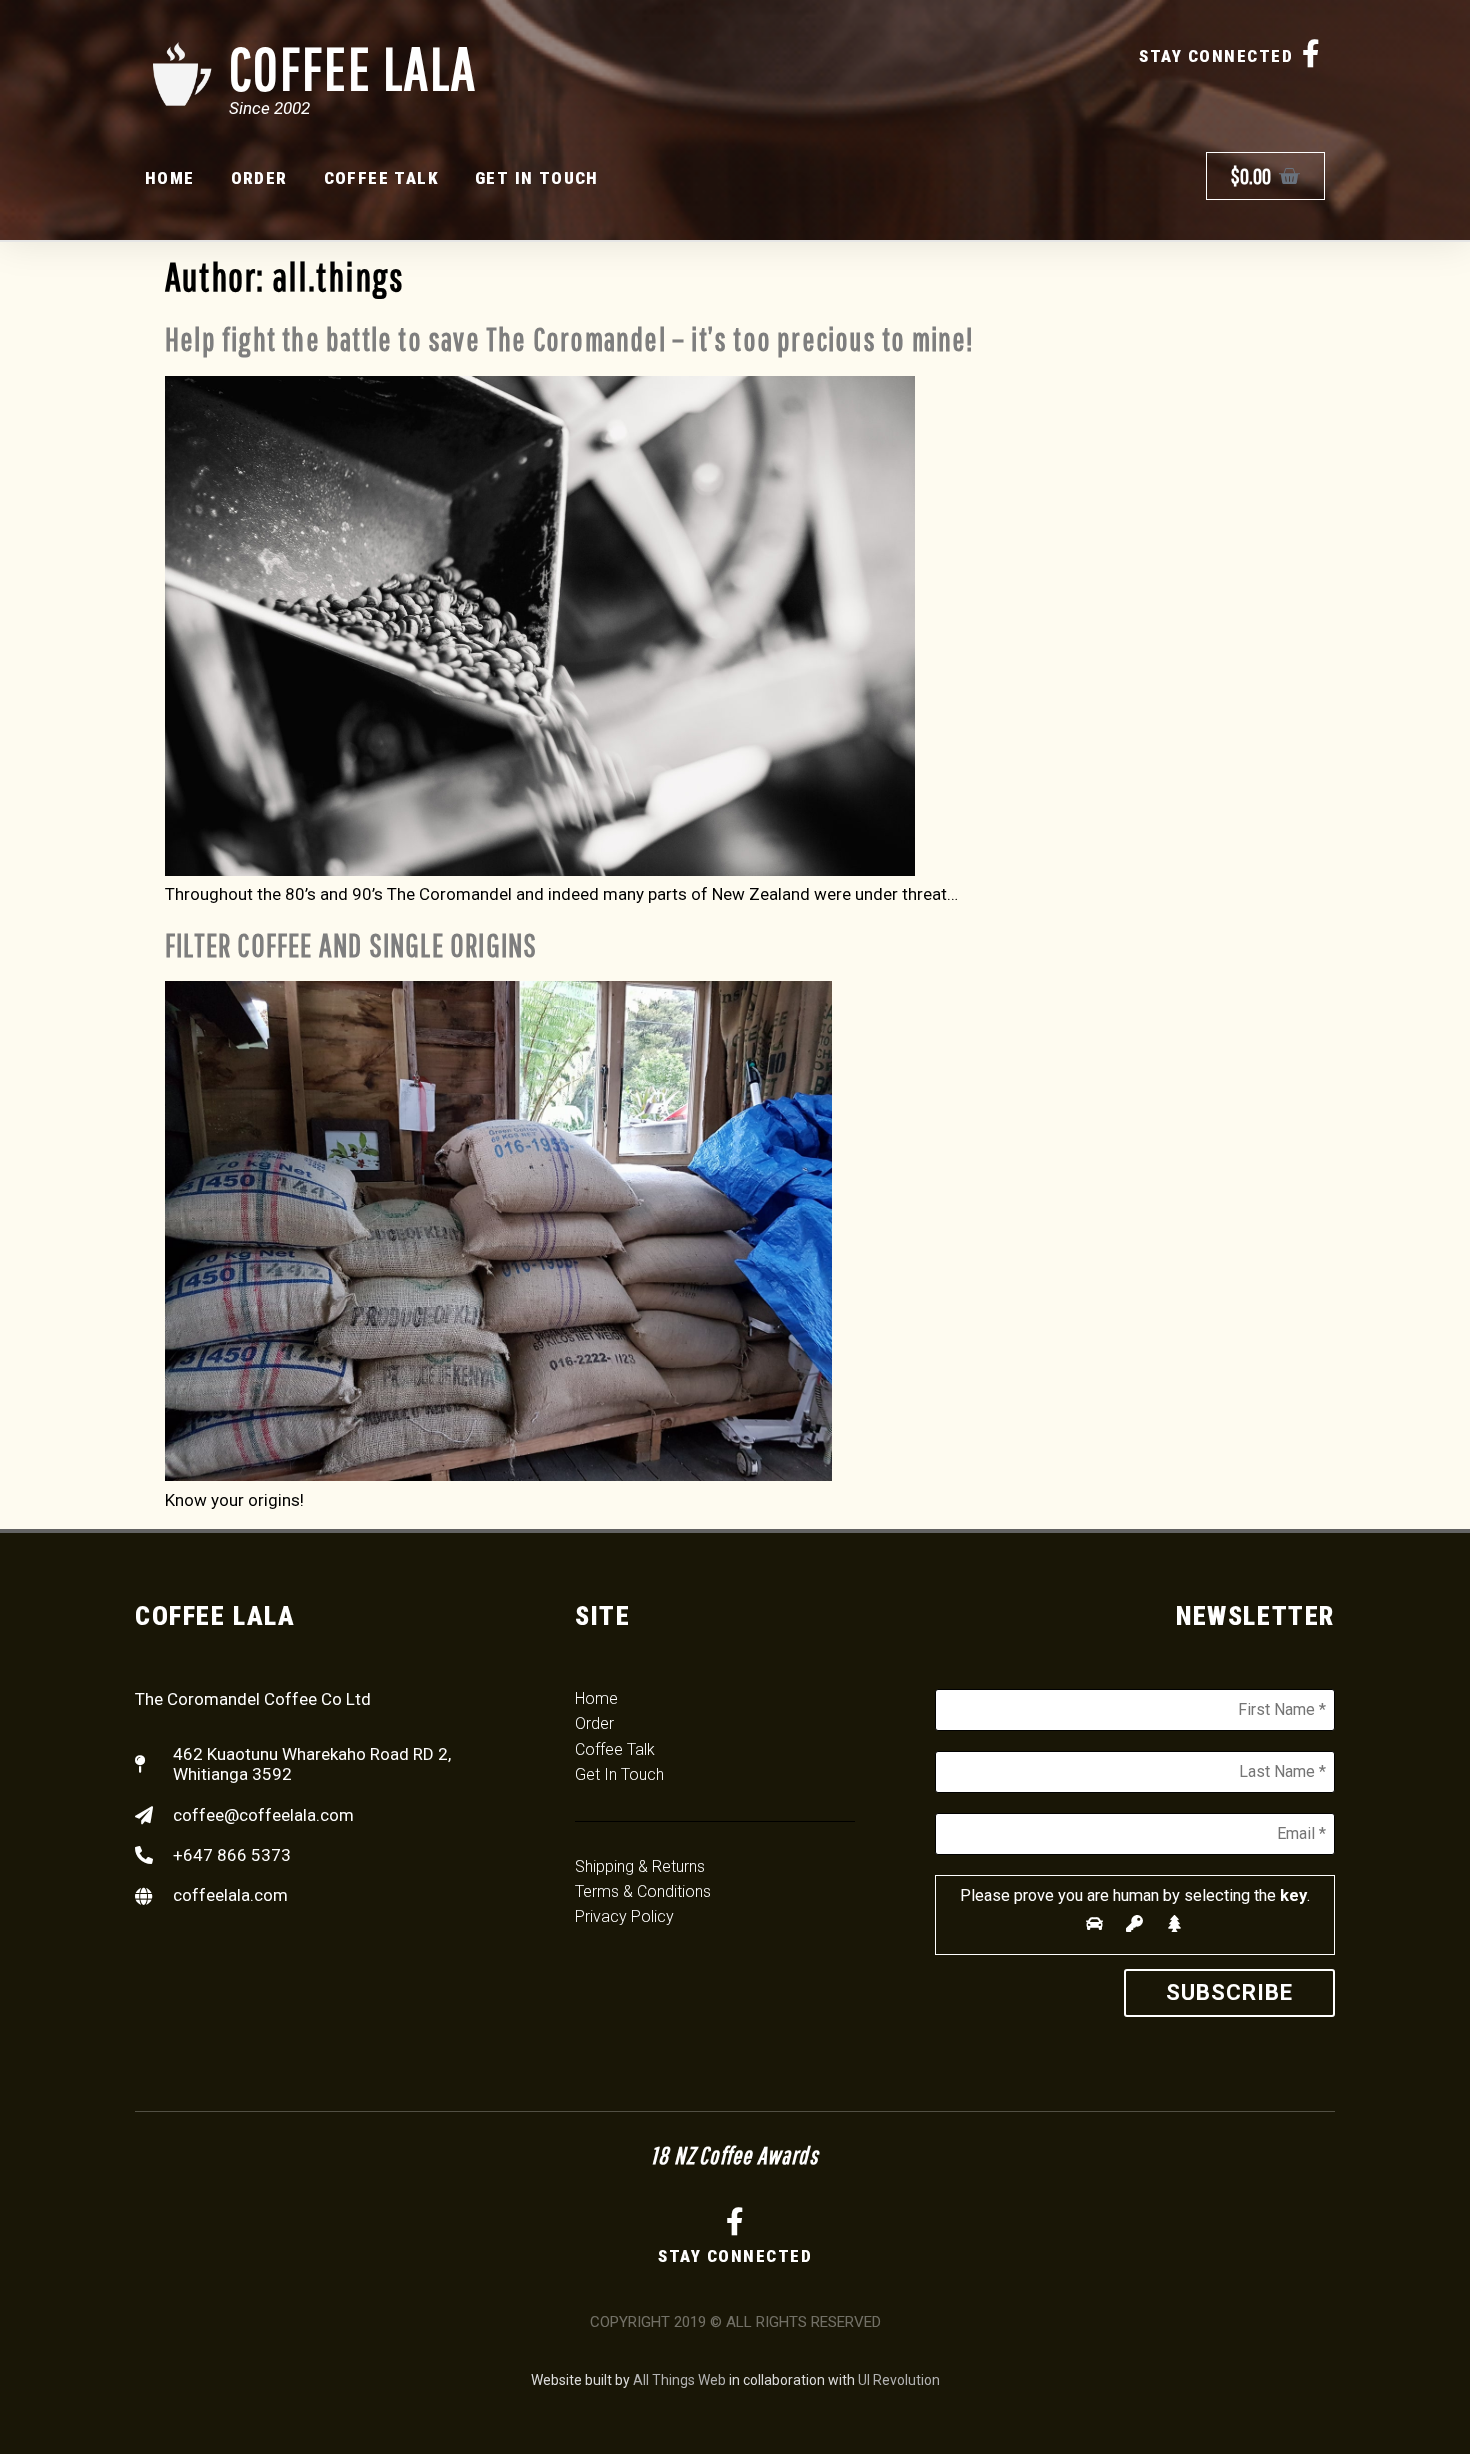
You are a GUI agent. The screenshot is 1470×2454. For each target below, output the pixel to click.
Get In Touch (537, 178)
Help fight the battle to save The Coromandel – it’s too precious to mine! (569, 338)
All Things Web (679, 2380)
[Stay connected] (1311, 54)
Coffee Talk (381, 178)
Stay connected (1216, 56)
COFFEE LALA (353, 67)
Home (170, 178)
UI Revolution (899, 2380)
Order (259, 178)
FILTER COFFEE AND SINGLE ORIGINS (351, 944)
